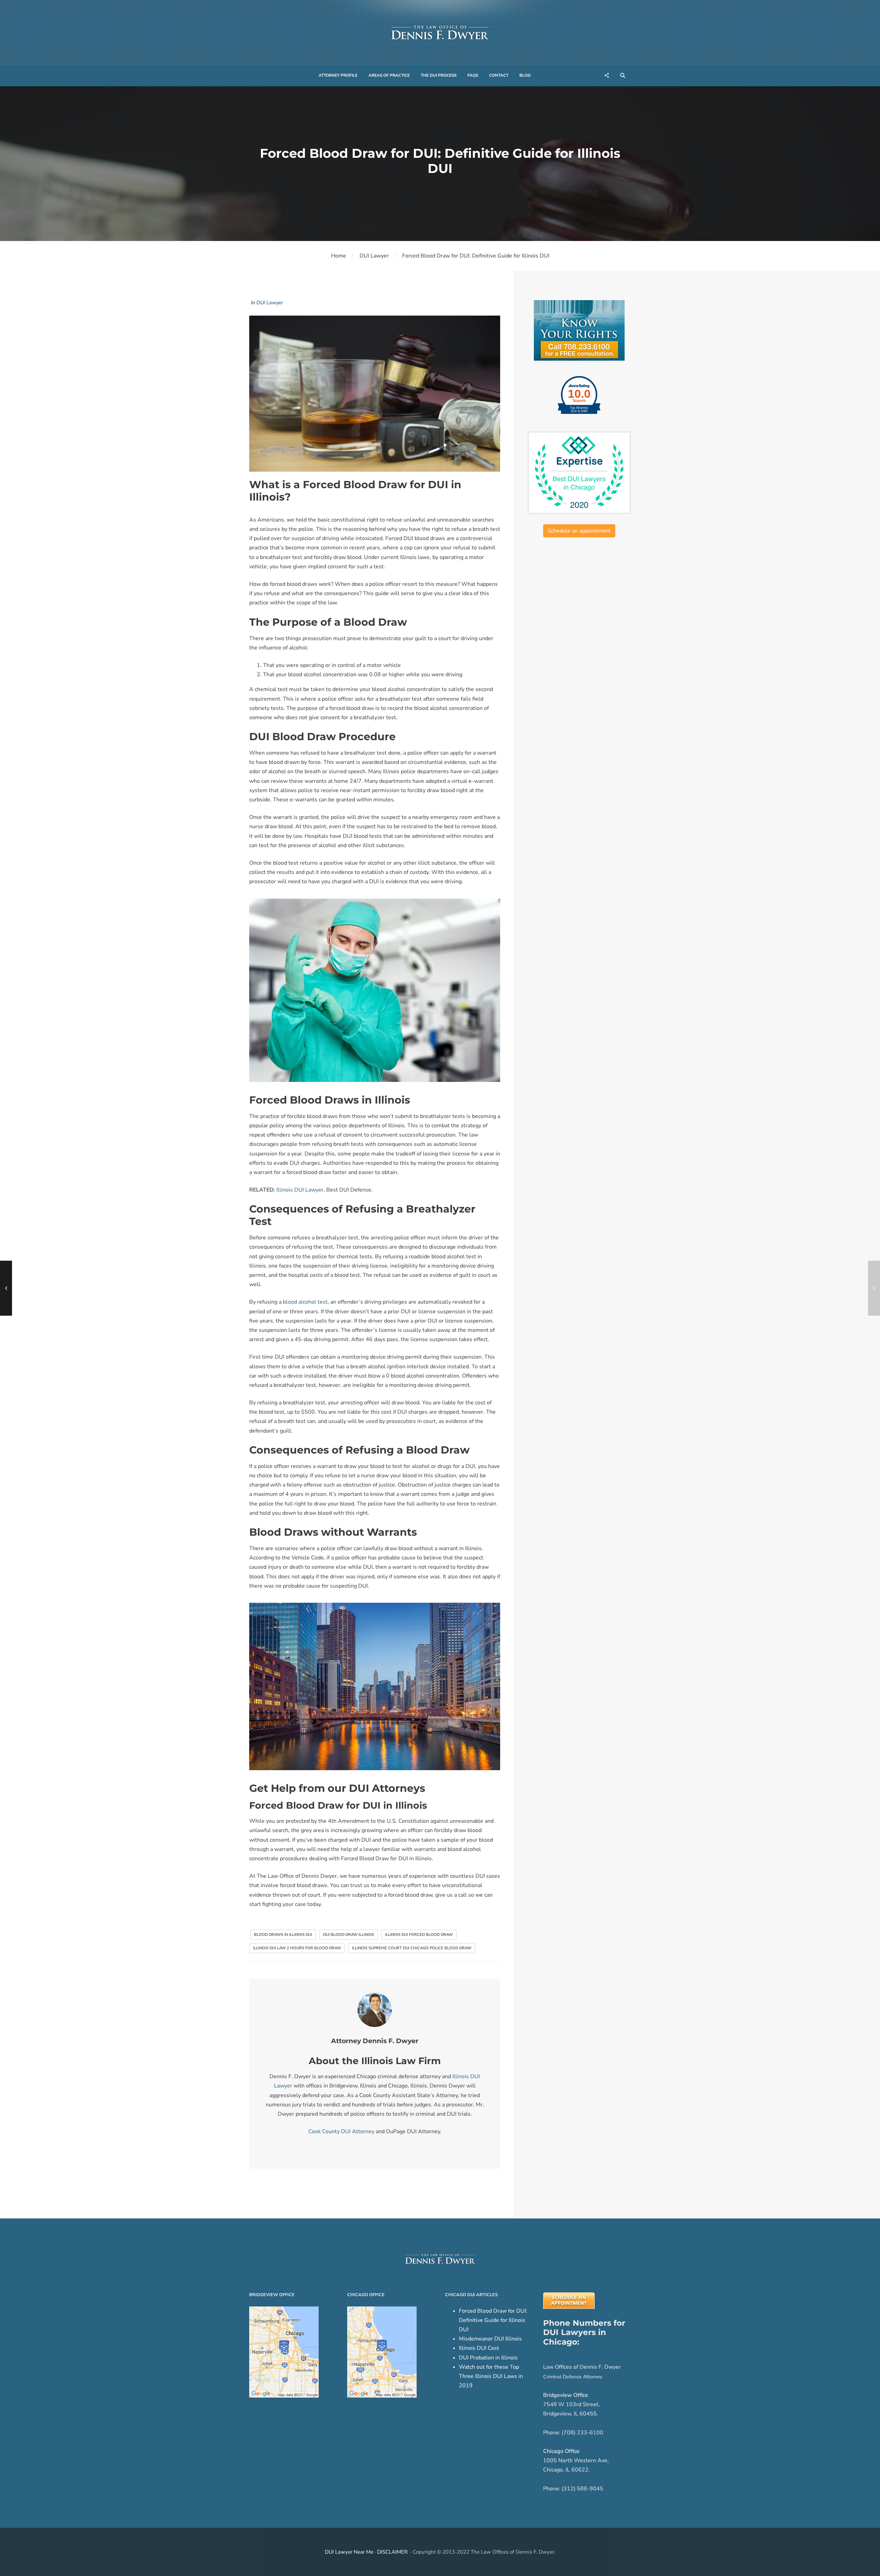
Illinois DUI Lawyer (300, 1190)
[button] (338, 76)
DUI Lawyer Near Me (349, 2552)
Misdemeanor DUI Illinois (490, 2339)
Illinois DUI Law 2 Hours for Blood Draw (297, 1948)
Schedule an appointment (579, 531)
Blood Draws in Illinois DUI (283, 1935)
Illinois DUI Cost (479, 2348)
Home (339, 256)
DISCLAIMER (392, 2552)
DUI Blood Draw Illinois (349, 1935)
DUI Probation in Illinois (488, 2358)
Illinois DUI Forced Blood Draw (419, 1935)
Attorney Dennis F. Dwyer (375, 2041)
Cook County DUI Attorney (341, 2131)
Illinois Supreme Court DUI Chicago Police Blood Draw (412, 1948)
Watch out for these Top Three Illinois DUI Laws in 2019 (491, 2376)
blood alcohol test (305, 1302)
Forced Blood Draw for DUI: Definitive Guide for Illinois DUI (493, 2320)
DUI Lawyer (374, 256)
